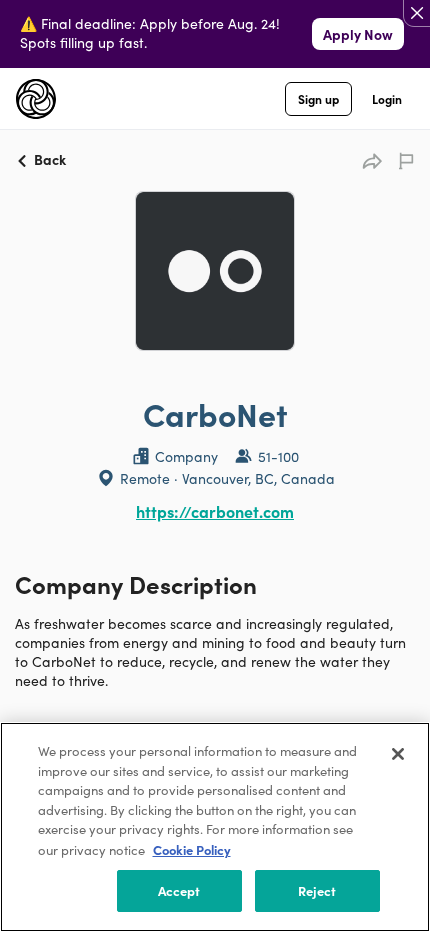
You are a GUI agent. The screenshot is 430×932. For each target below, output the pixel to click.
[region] (215, 827)
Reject (317, 890)
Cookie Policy (192, 849)
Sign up (318, 98)
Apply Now (358, 34)
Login (387, 98)
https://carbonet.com (215, 511)
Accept (179, 890)
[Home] (36, 99)
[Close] (398, 754)
